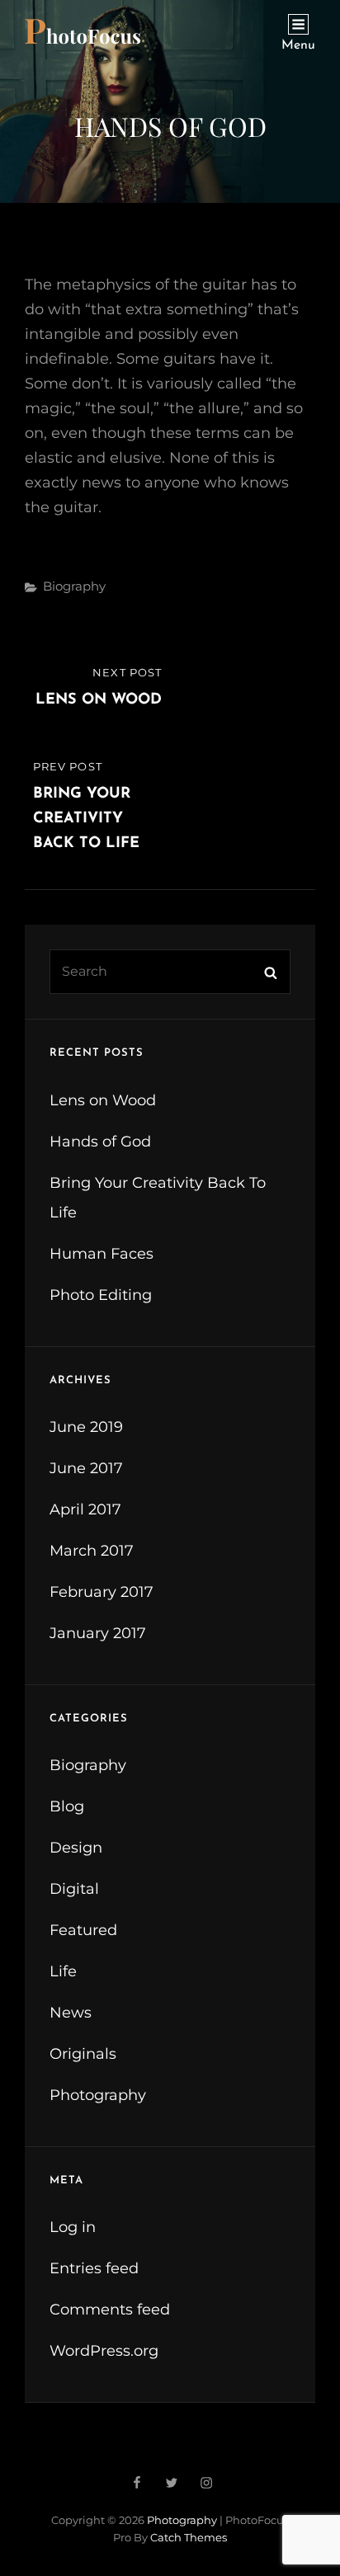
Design (76, 1848)
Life (63, 1971)
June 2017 (86, 1468)
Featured (83, 1930)
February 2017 (102, 1592)
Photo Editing (101, 1295)
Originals (83, 2054)
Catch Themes (189, 2537)
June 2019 (86, 1427)
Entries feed (94, 2268)
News (71, 2013)
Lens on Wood (103, 1100)
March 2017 (92, 1551)
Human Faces (102, 1254)
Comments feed (110, 2310)
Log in (73, 2227)
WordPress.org (104, 2351)
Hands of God (100, 1142)
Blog (67, 1806)
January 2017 (98, 1633)
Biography (74, 586)
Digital (74, 1889)
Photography (98, 2095)
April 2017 (85, 1509)
